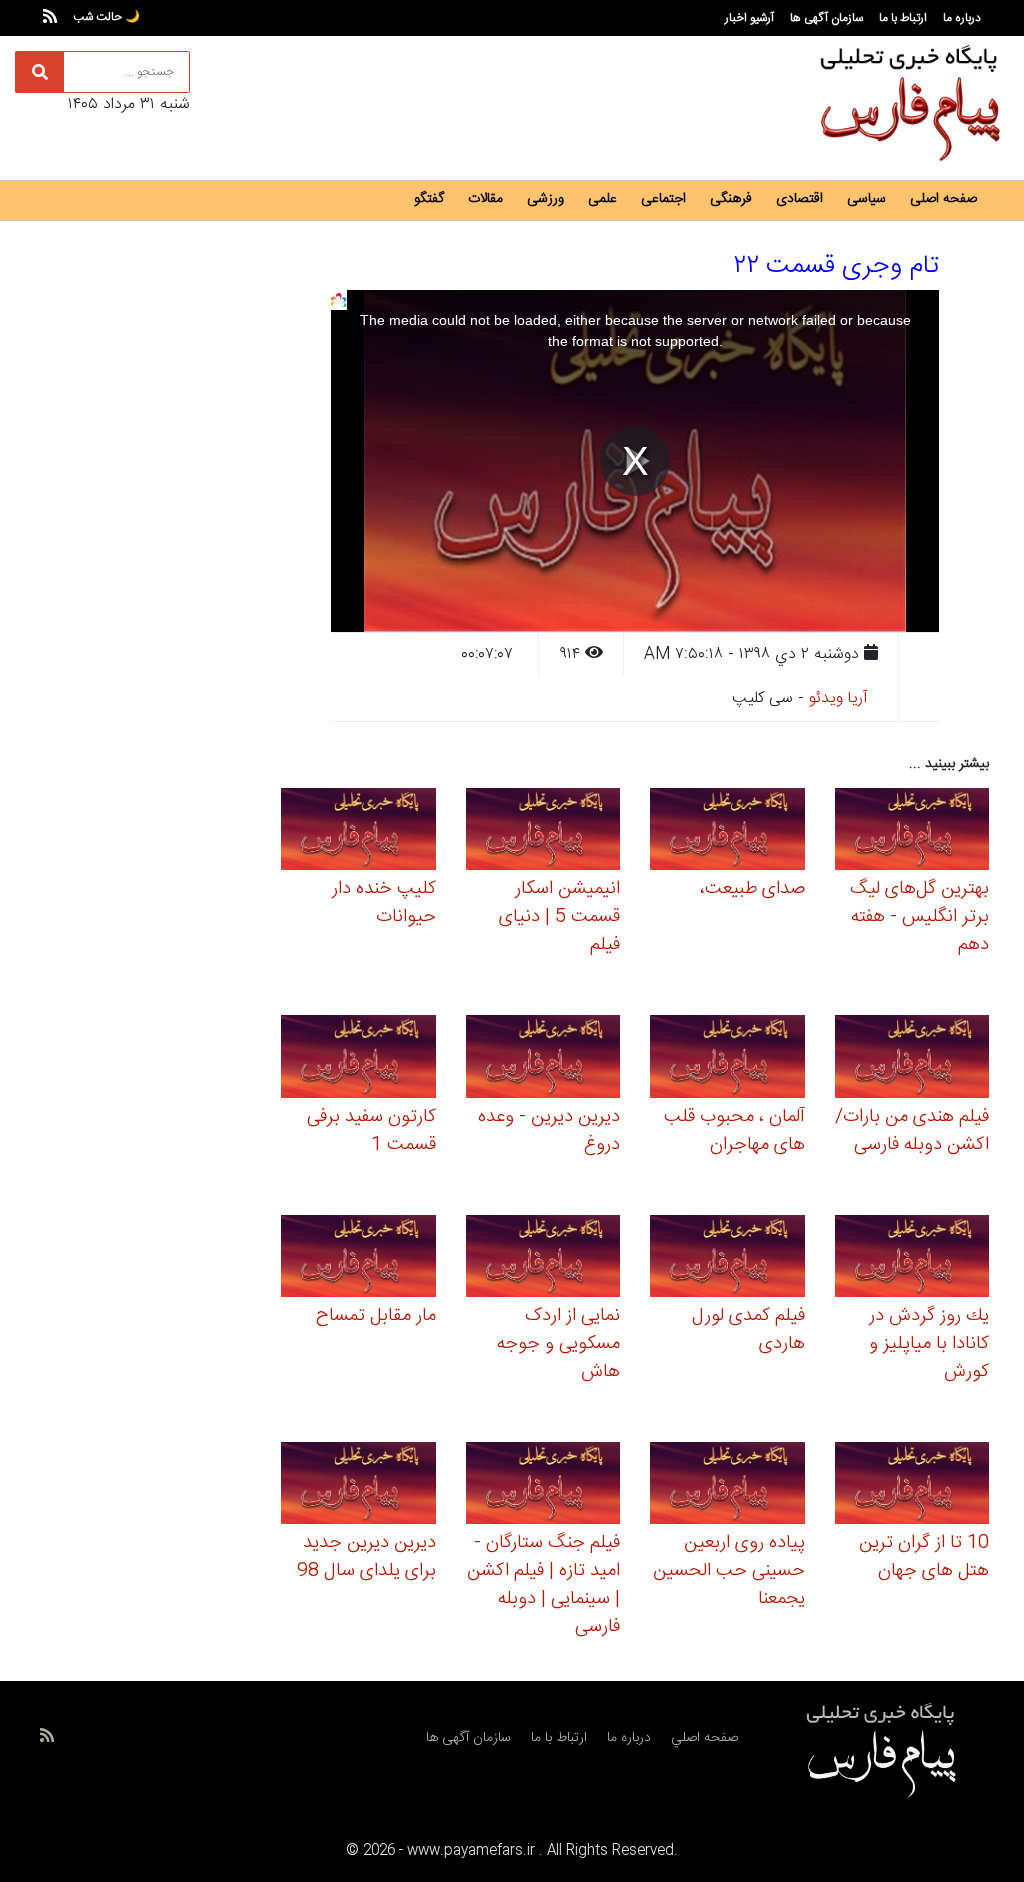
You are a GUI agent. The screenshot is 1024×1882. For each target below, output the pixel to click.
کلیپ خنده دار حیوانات (384, 903)
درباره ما (962, 18)
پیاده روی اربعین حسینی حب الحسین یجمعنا (729, 1571)
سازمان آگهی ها (826, 18)
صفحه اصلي (704, 1738)
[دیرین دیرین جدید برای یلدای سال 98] (358, 1486)
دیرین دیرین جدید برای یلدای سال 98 (366, 1557)
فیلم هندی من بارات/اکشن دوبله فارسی (912, 1131)
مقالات (485, 199)
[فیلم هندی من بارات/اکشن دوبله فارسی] (912, 1059)
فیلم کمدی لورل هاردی (748, 1330)
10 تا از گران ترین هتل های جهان (924, 1557)
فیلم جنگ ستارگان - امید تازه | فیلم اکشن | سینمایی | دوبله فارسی (543, 1585)
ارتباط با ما (903, 18)
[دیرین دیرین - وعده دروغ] (543, 1059)
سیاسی (866, 199)
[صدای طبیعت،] (727, 832)
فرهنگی (731, 199)
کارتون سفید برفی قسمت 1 (371, 1131)
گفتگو (429, 199)
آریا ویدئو (838, 698)
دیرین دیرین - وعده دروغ (549, 1131)
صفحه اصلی (943, 199)
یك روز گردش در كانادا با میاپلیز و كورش (929, 1344)
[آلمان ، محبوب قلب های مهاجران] (727, 1059)
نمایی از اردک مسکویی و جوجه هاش (558, 1344)
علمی (602, 199)
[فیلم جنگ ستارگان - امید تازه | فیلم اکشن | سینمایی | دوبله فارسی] (543, 1486)
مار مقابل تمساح (376, 1316)
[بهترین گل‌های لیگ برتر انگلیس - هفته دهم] (912, 832)
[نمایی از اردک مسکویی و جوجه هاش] (543, 1258)
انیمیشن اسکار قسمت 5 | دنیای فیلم (559, 917)
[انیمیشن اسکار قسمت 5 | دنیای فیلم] (543, 832)
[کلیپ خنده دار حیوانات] (358, 832)
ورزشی (545, 199)
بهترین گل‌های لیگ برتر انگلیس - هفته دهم (919, 917)
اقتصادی (799, 199)
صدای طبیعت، (752, 889)
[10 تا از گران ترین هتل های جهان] (912, 1486)
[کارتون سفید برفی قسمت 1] (358, 1059)
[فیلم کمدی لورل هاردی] (727, 1258)
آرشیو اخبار (749, 18)
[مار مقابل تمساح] (358, 1258)
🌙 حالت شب (106, 17)
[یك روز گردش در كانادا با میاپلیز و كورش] (912, 1258)
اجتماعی (663, 199)
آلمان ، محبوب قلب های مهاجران (734, 1131)
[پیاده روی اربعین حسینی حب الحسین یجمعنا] (727, 1486)
